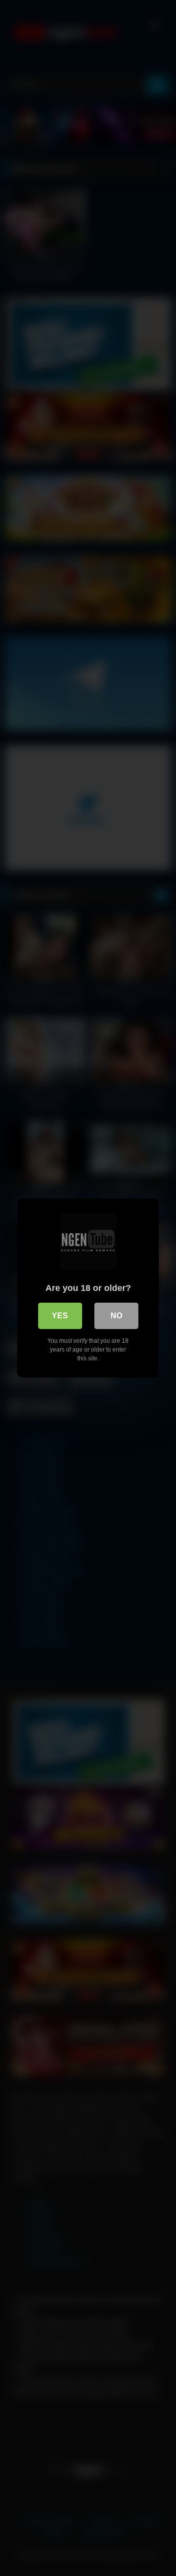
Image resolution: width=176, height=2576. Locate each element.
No (116, 1316)
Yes (60, 1316)
